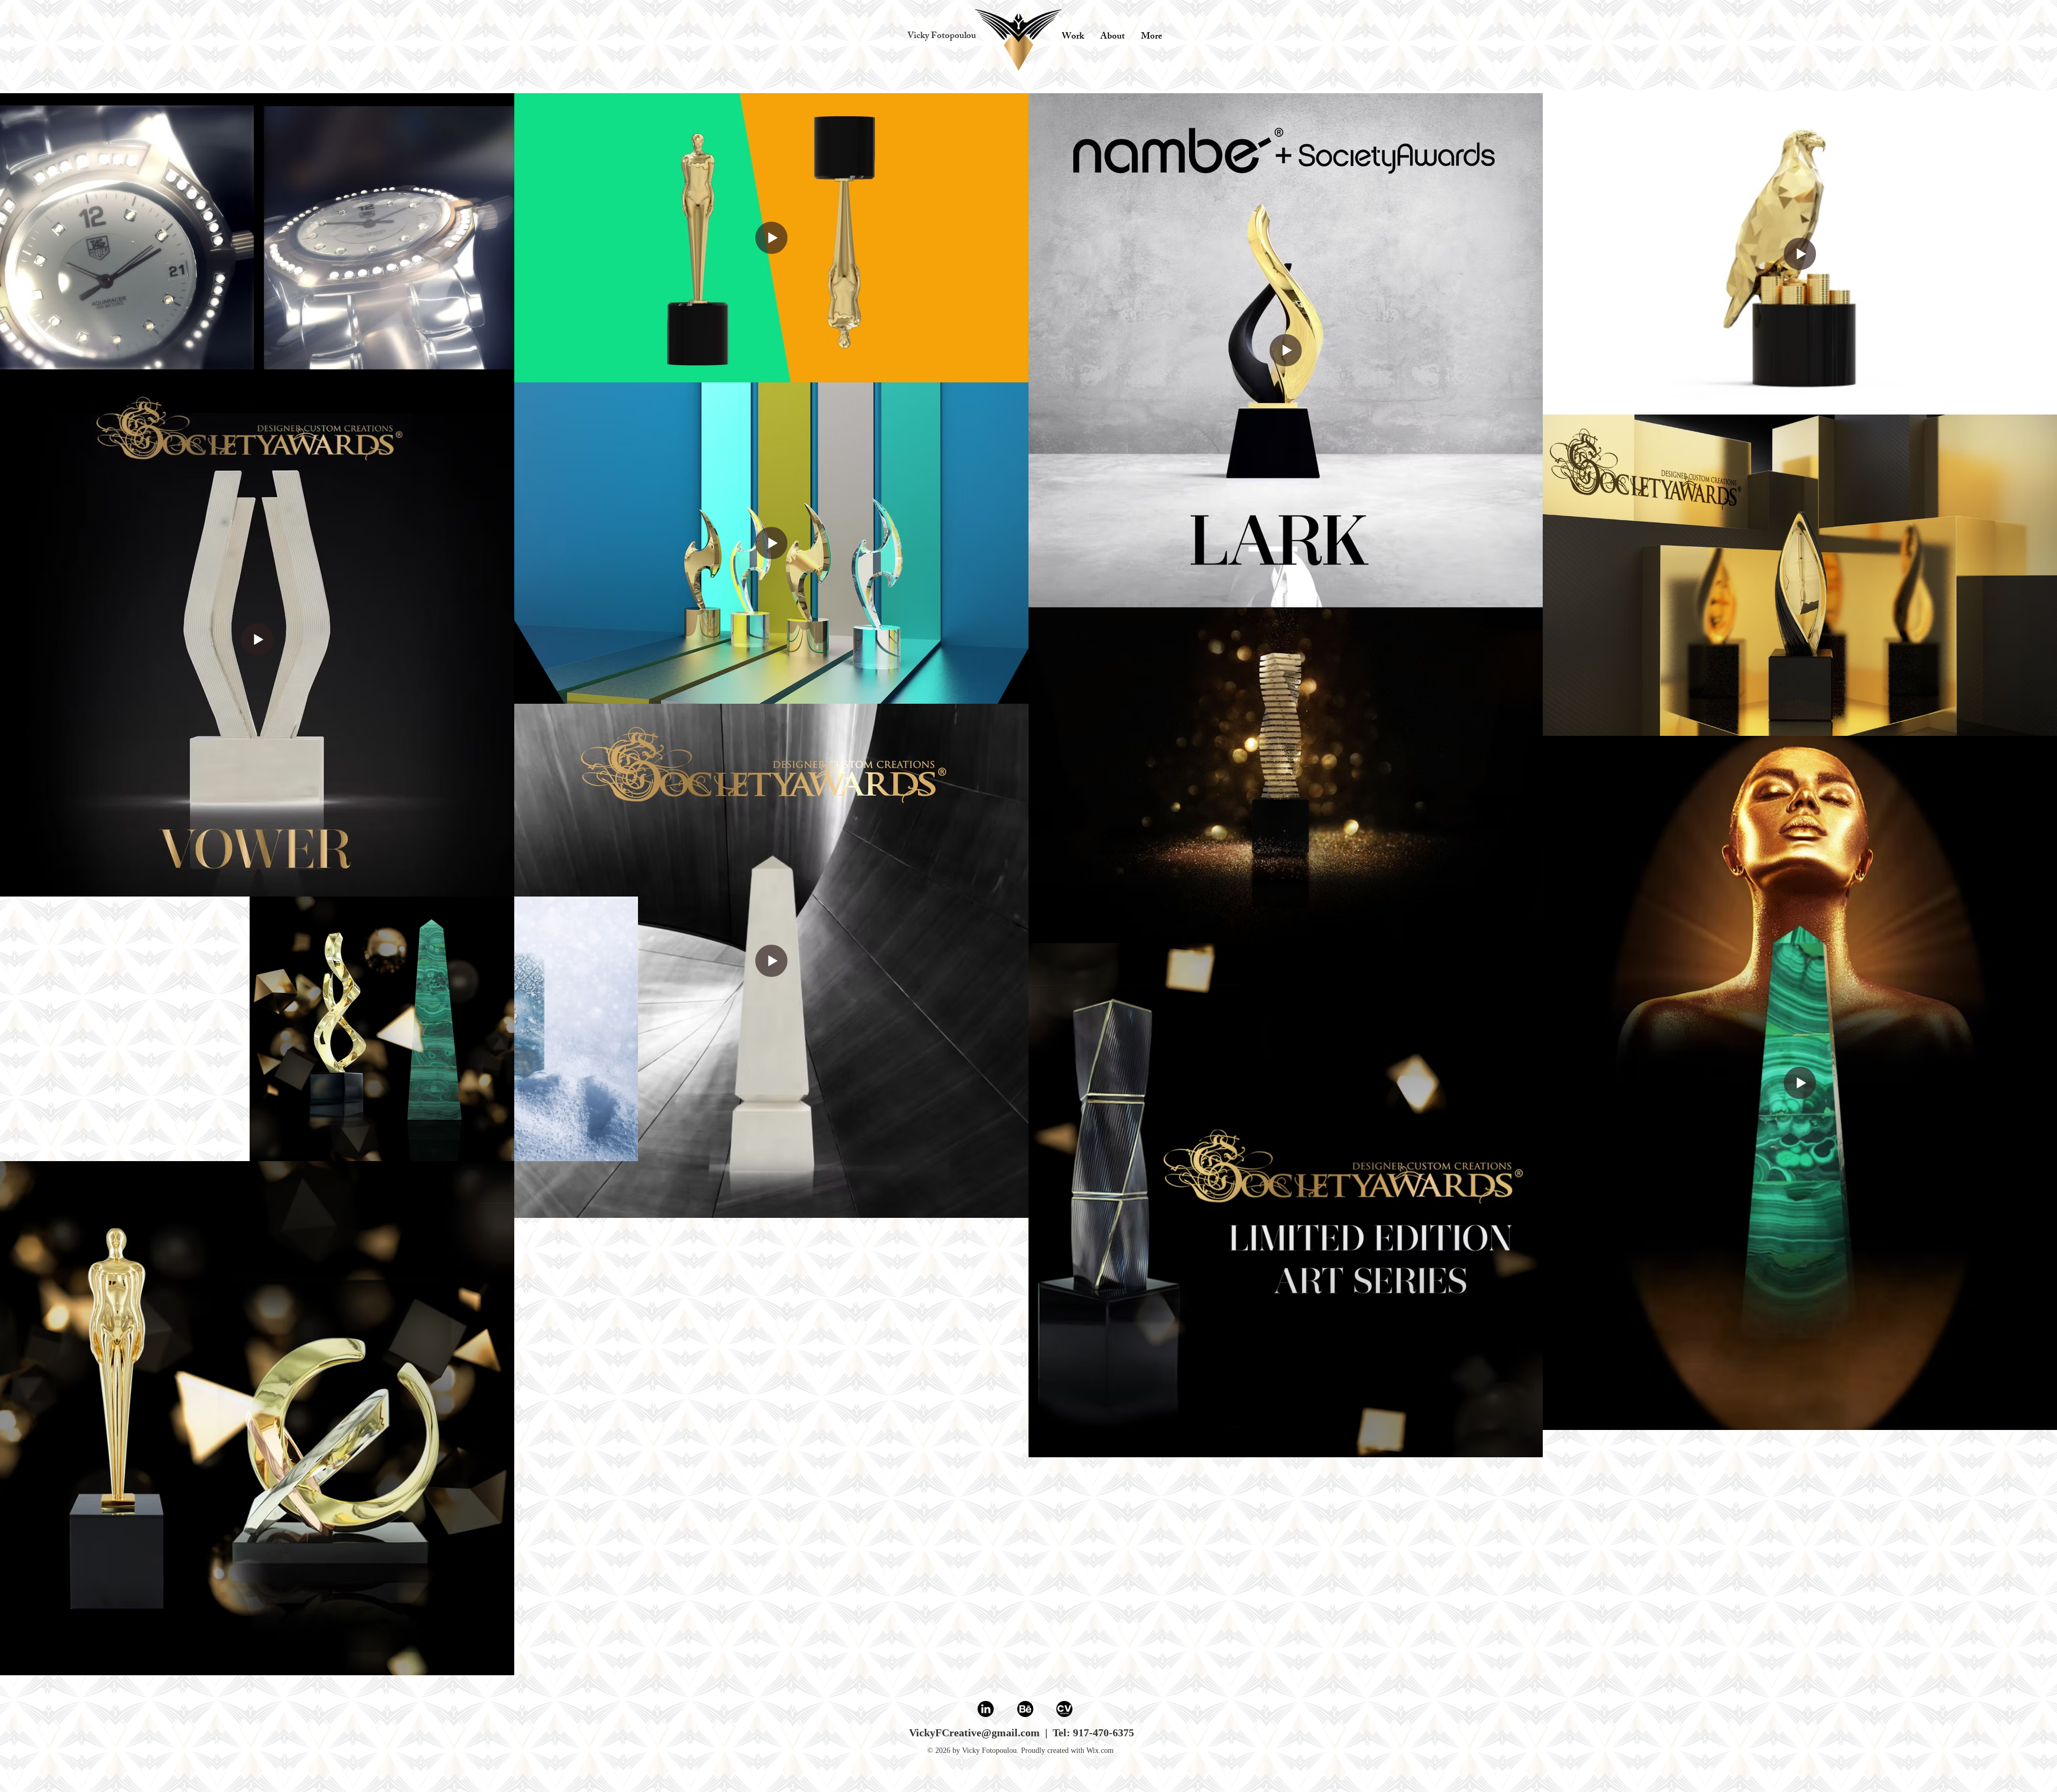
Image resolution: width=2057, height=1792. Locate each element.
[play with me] (1018, 41)
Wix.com (1100, 1750)
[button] (941, 37)
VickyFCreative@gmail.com (974, 1733)
